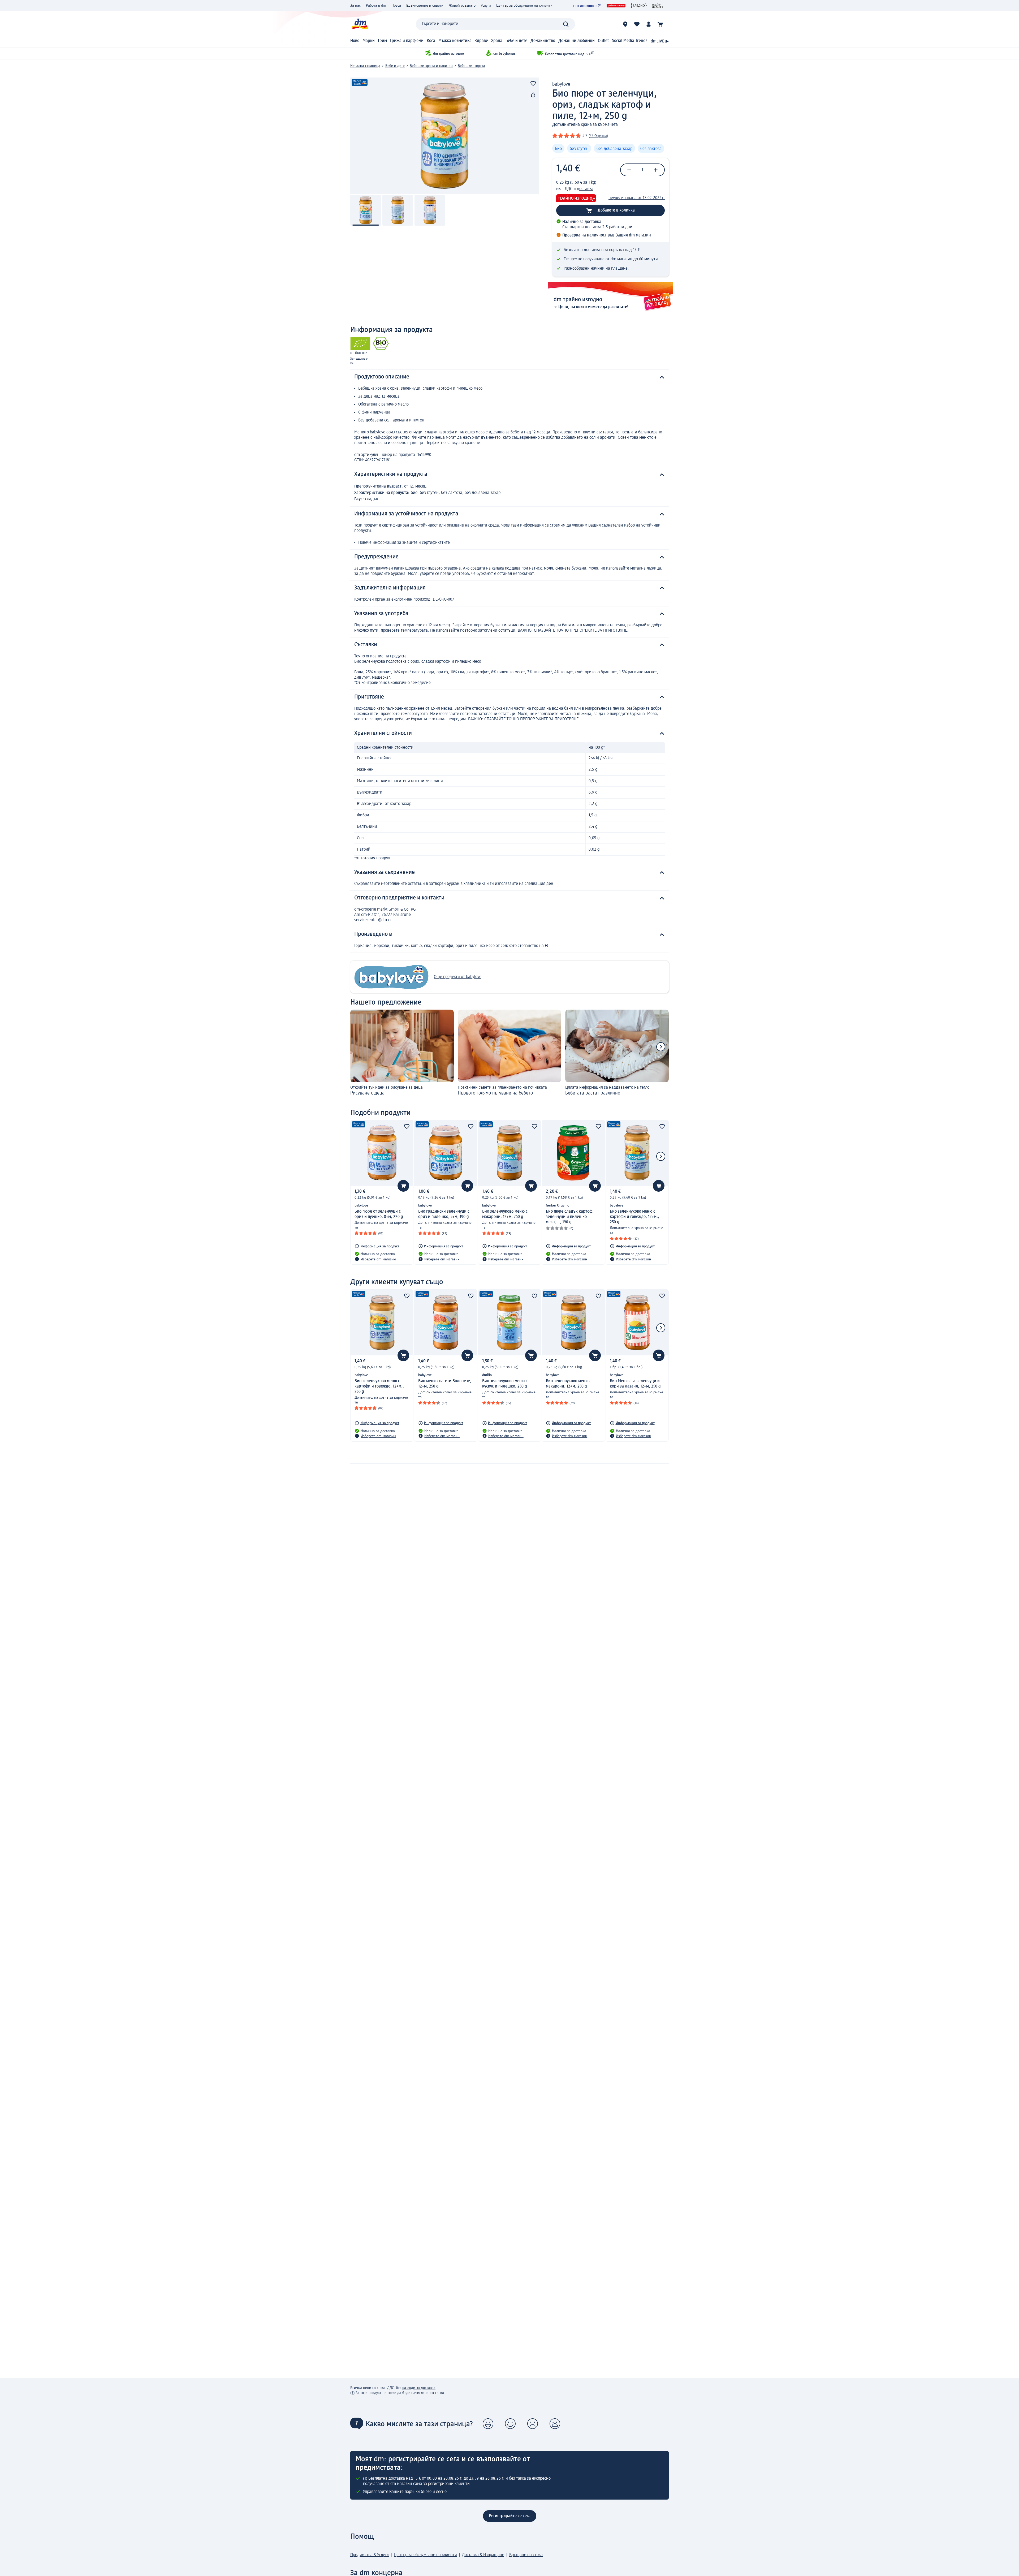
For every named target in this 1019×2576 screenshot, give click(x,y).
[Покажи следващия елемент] (661, 1047)
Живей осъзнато (462, 6)
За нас (355, 6)
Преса (396, 6)
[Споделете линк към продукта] (533, 95)
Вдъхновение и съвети (425, 6)
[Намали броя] (629, 170)
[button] (488, 2424)
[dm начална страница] (360, 24)
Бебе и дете (516, 41)
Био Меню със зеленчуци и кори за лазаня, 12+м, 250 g (635, 1384)
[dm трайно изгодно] (616, 6)
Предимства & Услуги (370, 2555)
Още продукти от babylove (458, 977)
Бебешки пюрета (471, 66)
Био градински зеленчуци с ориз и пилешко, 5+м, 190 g (444, 1214)
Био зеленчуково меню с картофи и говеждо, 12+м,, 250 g (634, 1217)
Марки (369, 41)
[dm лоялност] (587, 6)
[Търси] (566, 24)
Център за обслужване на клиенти (524, 6)
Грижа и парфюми (407, 41)
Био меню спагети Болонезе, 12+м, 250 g (445, 1384)
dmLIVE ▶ (660, 41)
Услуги (486, 6)
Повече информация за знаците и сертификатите (404, 543)
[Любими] (637, 24)
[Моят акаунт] (649, 24)
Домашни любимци (577, 41)
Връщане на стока (526, 2555)
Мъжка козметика (455, 41)
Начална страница (365, 66)
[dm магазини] (625, 24)
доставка (585, 189)
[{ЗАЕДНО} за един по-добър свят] (639, 6)
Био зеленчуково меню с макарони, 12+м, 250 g (505, 1214)
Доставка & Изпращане (483, 2555)
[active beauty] (658, 6)
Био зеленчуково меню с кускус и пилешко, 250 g (505, 1384)
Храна (497, 41)
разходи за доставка (419, 2388)
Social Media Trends (630, 41)
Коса (431, 41)
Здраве (481, 41)
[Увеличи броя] (656, 170)
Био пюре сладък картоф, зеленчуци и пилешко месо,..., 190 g (570, 1217)
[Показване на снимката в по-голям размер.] (445, 136)
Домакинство (543, 41)
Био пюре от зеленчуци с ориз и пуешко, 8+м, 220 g (379, 1214)
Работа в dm (376, 6)
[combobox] (495, 24)
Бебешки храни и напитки (431, 66)
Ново (355, 41)
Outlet (603, 41)
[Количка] (660, 24)
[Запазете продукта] (533, 83)
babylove (561, 84)
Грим (382, 41)
